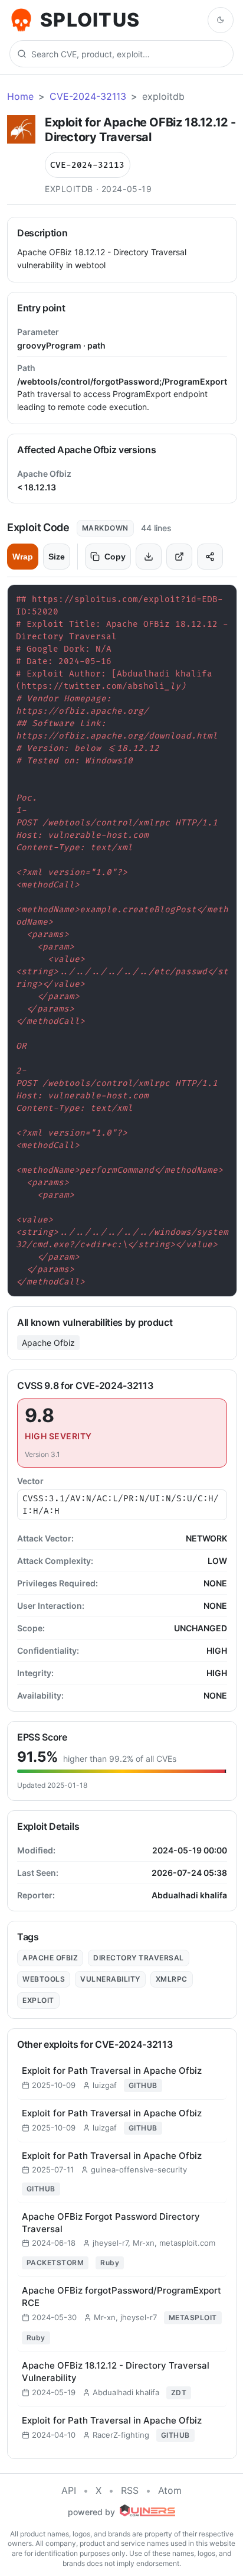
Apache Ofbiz (48, 1343)
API (69, 2490)
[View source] (179, 557)
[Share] (210, 557)
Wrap (23, 557)
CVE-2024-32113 (88, 96)
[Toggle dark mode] (221, 20)
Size (57, 557)
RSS (130, 2490)
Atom (170, 2490)
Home (20, 96)
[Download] (149, 557)
